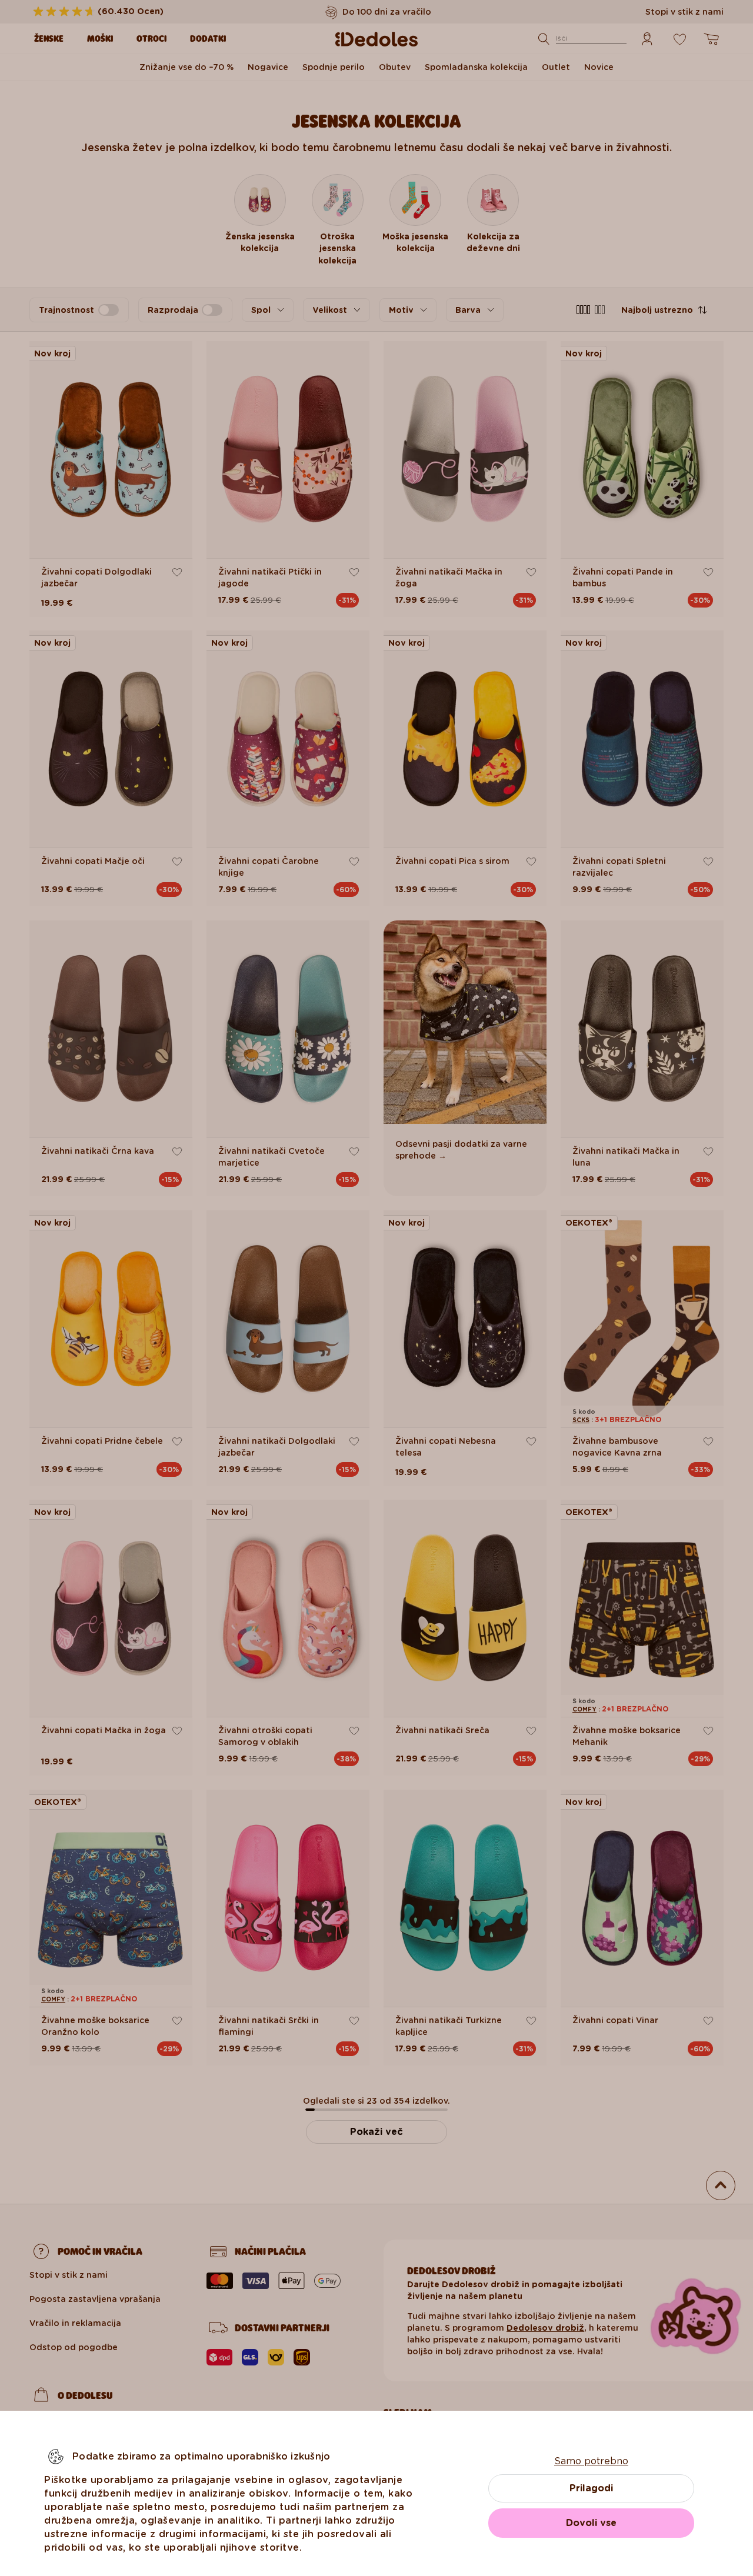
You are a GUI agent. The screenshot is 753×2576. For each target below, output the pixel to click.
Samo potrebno (591, 2461)
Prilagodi (591, 2488)
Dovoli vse (591, 2523)
